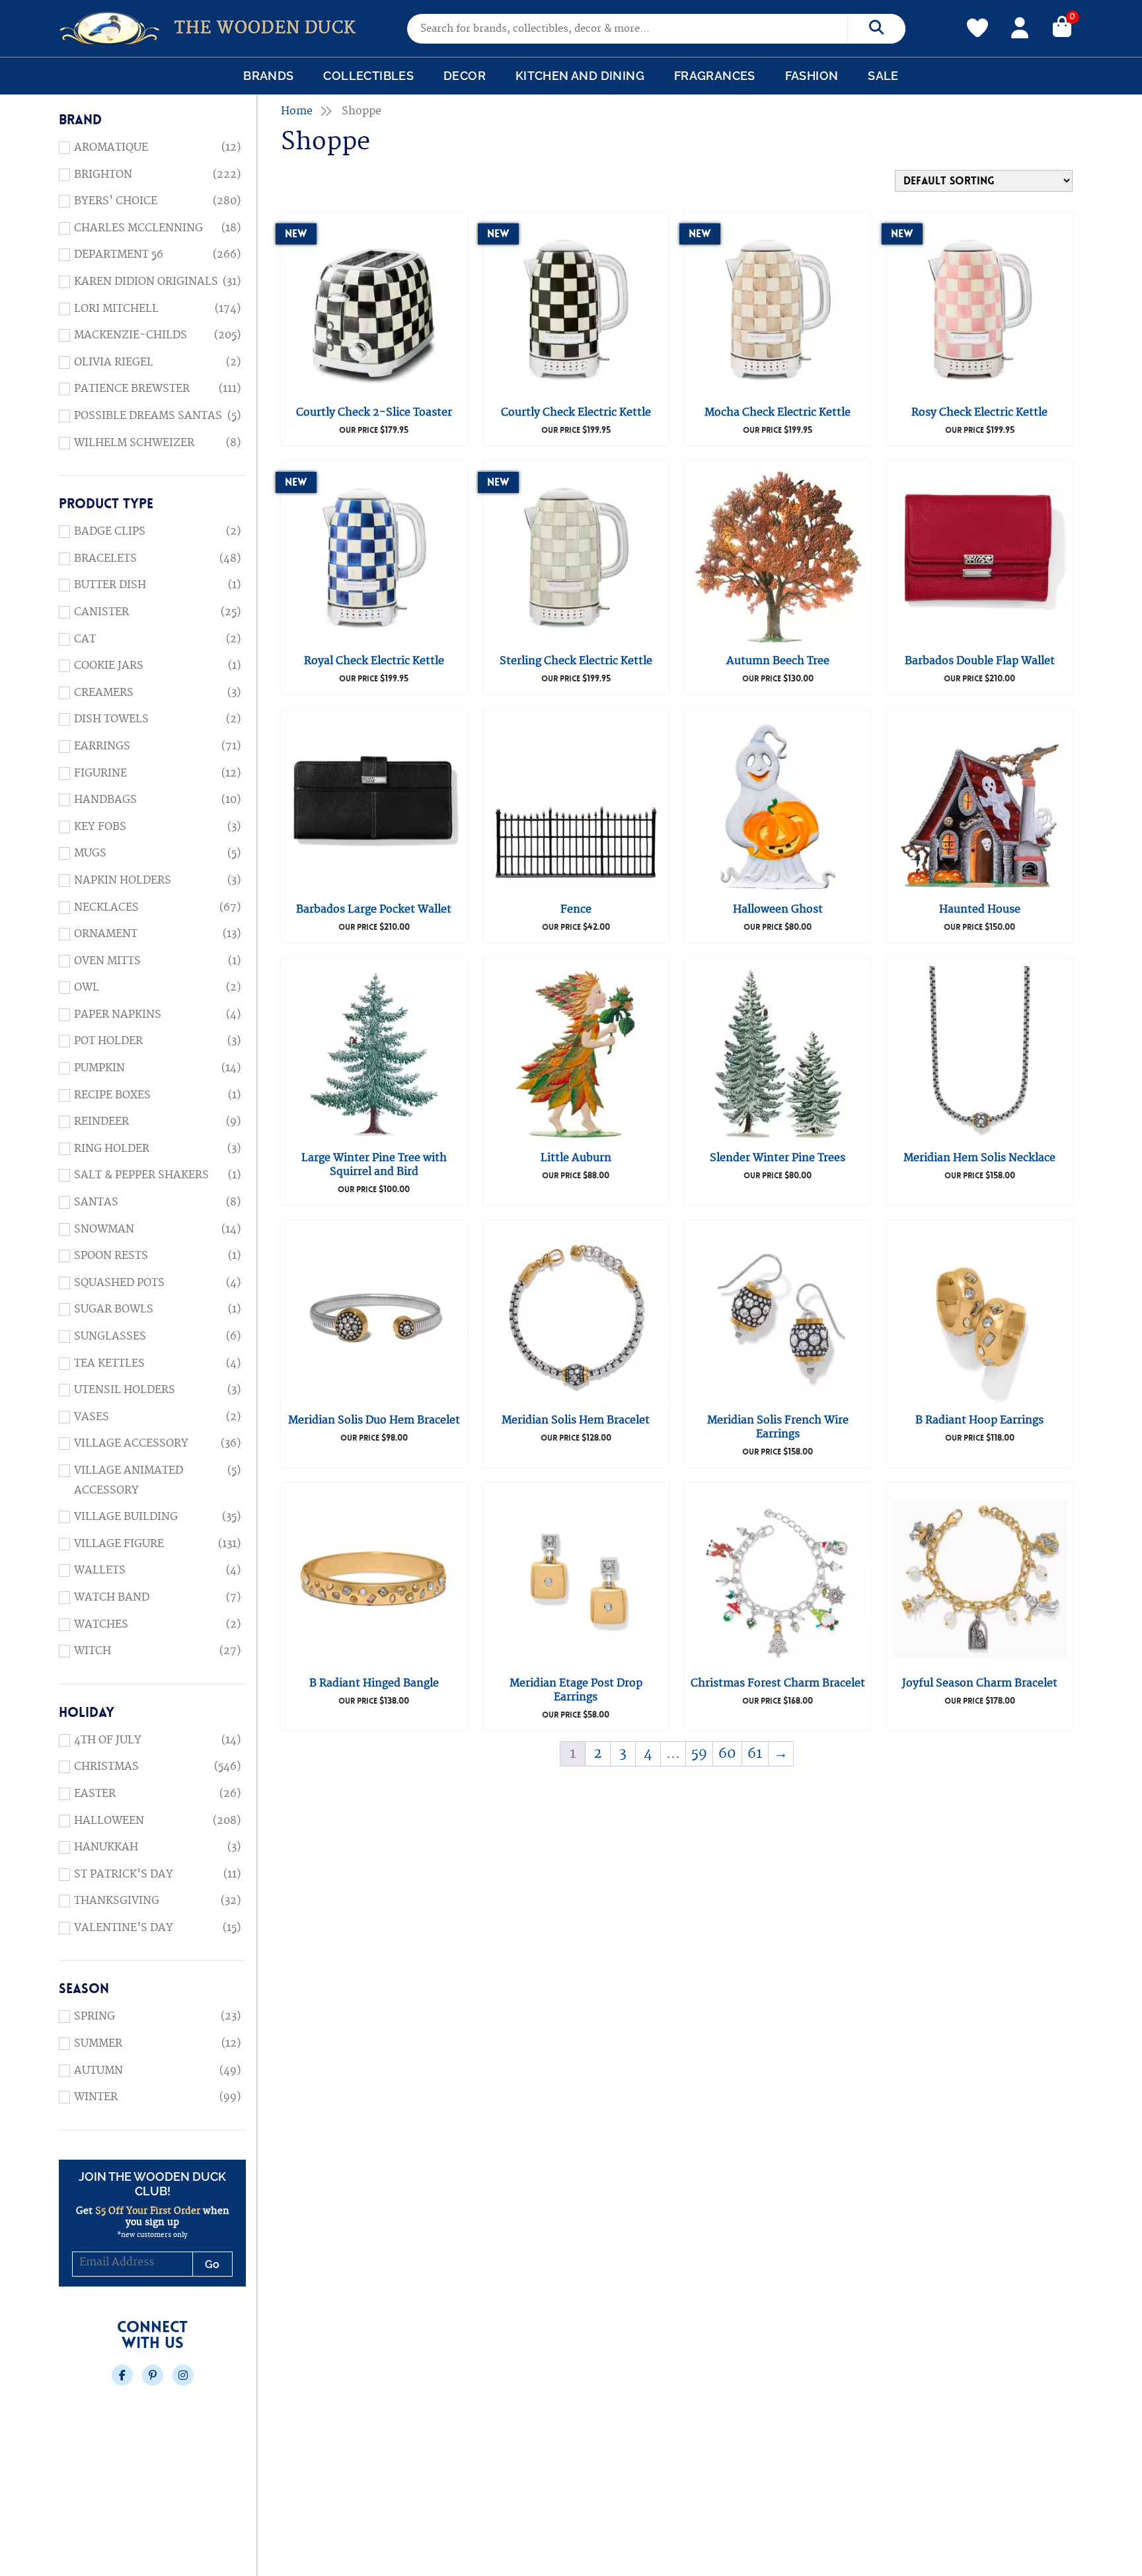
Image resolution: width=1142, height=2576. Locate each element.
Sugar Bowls (114, 1309)
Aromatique (111, 147)
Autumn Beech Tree (778, 661)
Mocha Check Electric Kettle (778, 412)
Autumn (98, 2070)
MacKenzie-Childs (131, 335)
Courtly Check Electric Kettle (576, 412)
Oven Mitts (107, 961)
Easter (95, 1794)
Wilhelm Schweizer (134, 443)
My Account (1020, 26)
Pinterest (153, 2375)
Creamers (104, 693)
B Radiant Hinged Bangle (374, 1683)
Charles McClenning (138, 228)
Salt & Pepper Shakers (141, 1175)
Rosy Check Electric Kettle (979, 412)
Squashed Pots (119, 1283)
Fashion (812, 76)
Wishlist (977, 20)
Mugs (90, 853)
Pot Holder (108, 1041)
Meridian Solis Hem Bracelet (576, 1420)
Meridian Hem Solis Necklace (979, 1158)
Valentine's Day (124, 1928)
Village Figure (119, 1544)
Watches (101, 1624)
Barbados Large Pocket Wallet (374, 909)
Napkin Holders (123, 880)
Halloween (109, 1821)
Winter (96, 2097)
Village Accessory (131, 1443)
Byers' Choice (116, 201)
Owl (87, 987)
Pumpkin (99, 1068)
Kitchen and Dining (580, 76)
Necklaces (106, 907)
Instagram (183, 2375)
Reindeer (101, 1121)
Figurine (100, 773)
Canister (101, 612)
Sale (883, 76)
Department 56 (119, 254)
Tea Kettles (109, 1363)
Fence (576, 909)
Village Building (126, 1517)
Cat (85, 639)
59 (699, 1754)
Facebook (122, 2375)
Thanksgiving (117, 1901)
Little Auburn (576, 1158)
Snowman (104, 1229)
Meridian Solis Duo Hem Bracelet (374, 1420)
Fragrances (715, 76)
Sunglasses (110, 1336)
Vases (92, 1417)
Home (297, 111)
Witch (93, 1651)
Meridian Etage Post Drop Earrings (576, 1690)
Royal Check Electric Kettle (374, 661)
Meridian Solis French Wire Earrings (778, 1427)
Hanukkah (106, 1847)
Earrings (102, 746)
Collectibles (368, 76)
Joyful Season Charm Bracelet (980, 1683)
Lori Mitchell (116, 309)
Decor (465, 76)
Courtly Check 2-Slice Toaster (374, 412)
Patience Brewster (132, 389)
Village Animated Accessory (129, 1480)
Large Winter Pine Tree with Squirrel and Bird (374, 1165)
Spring (95, 2016)
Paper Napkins (118, 1014)
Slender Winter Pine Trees (778, 1158)
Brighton (103, 174)
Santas (96, 1202)
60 (727, 1754)
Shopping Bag (1062, 26)
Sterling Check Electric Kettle (576, 661)
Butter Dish (110, 585)
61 (755, 1754)
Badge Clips (110, 531)
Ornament (106, 934)
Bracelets (105, 558)
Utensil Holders (125, 1390)
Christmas (106, 1766)
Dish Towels (111, 719)
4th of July (108, 1740)
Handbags (105, 800)
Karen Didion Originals (146, 282)
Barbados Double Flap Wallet (980, 661)
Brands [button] (268, 76)
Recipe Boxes (112, 1095)
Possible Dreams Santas (148, 416)
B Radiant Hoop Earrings (979, 1420)
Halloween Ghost (778, 909)
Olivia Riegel (114, 362)
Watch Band (112, 1597)
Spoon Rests (111, 1256)
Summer (98, 2043)
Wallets (100, 1570)
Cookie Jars (109, 665)
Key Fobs (100, 827)
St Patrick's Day (124, 1874)
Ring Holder (112, 1149)
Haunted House (980, 909)
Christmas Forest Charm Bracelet (778, 1683)
